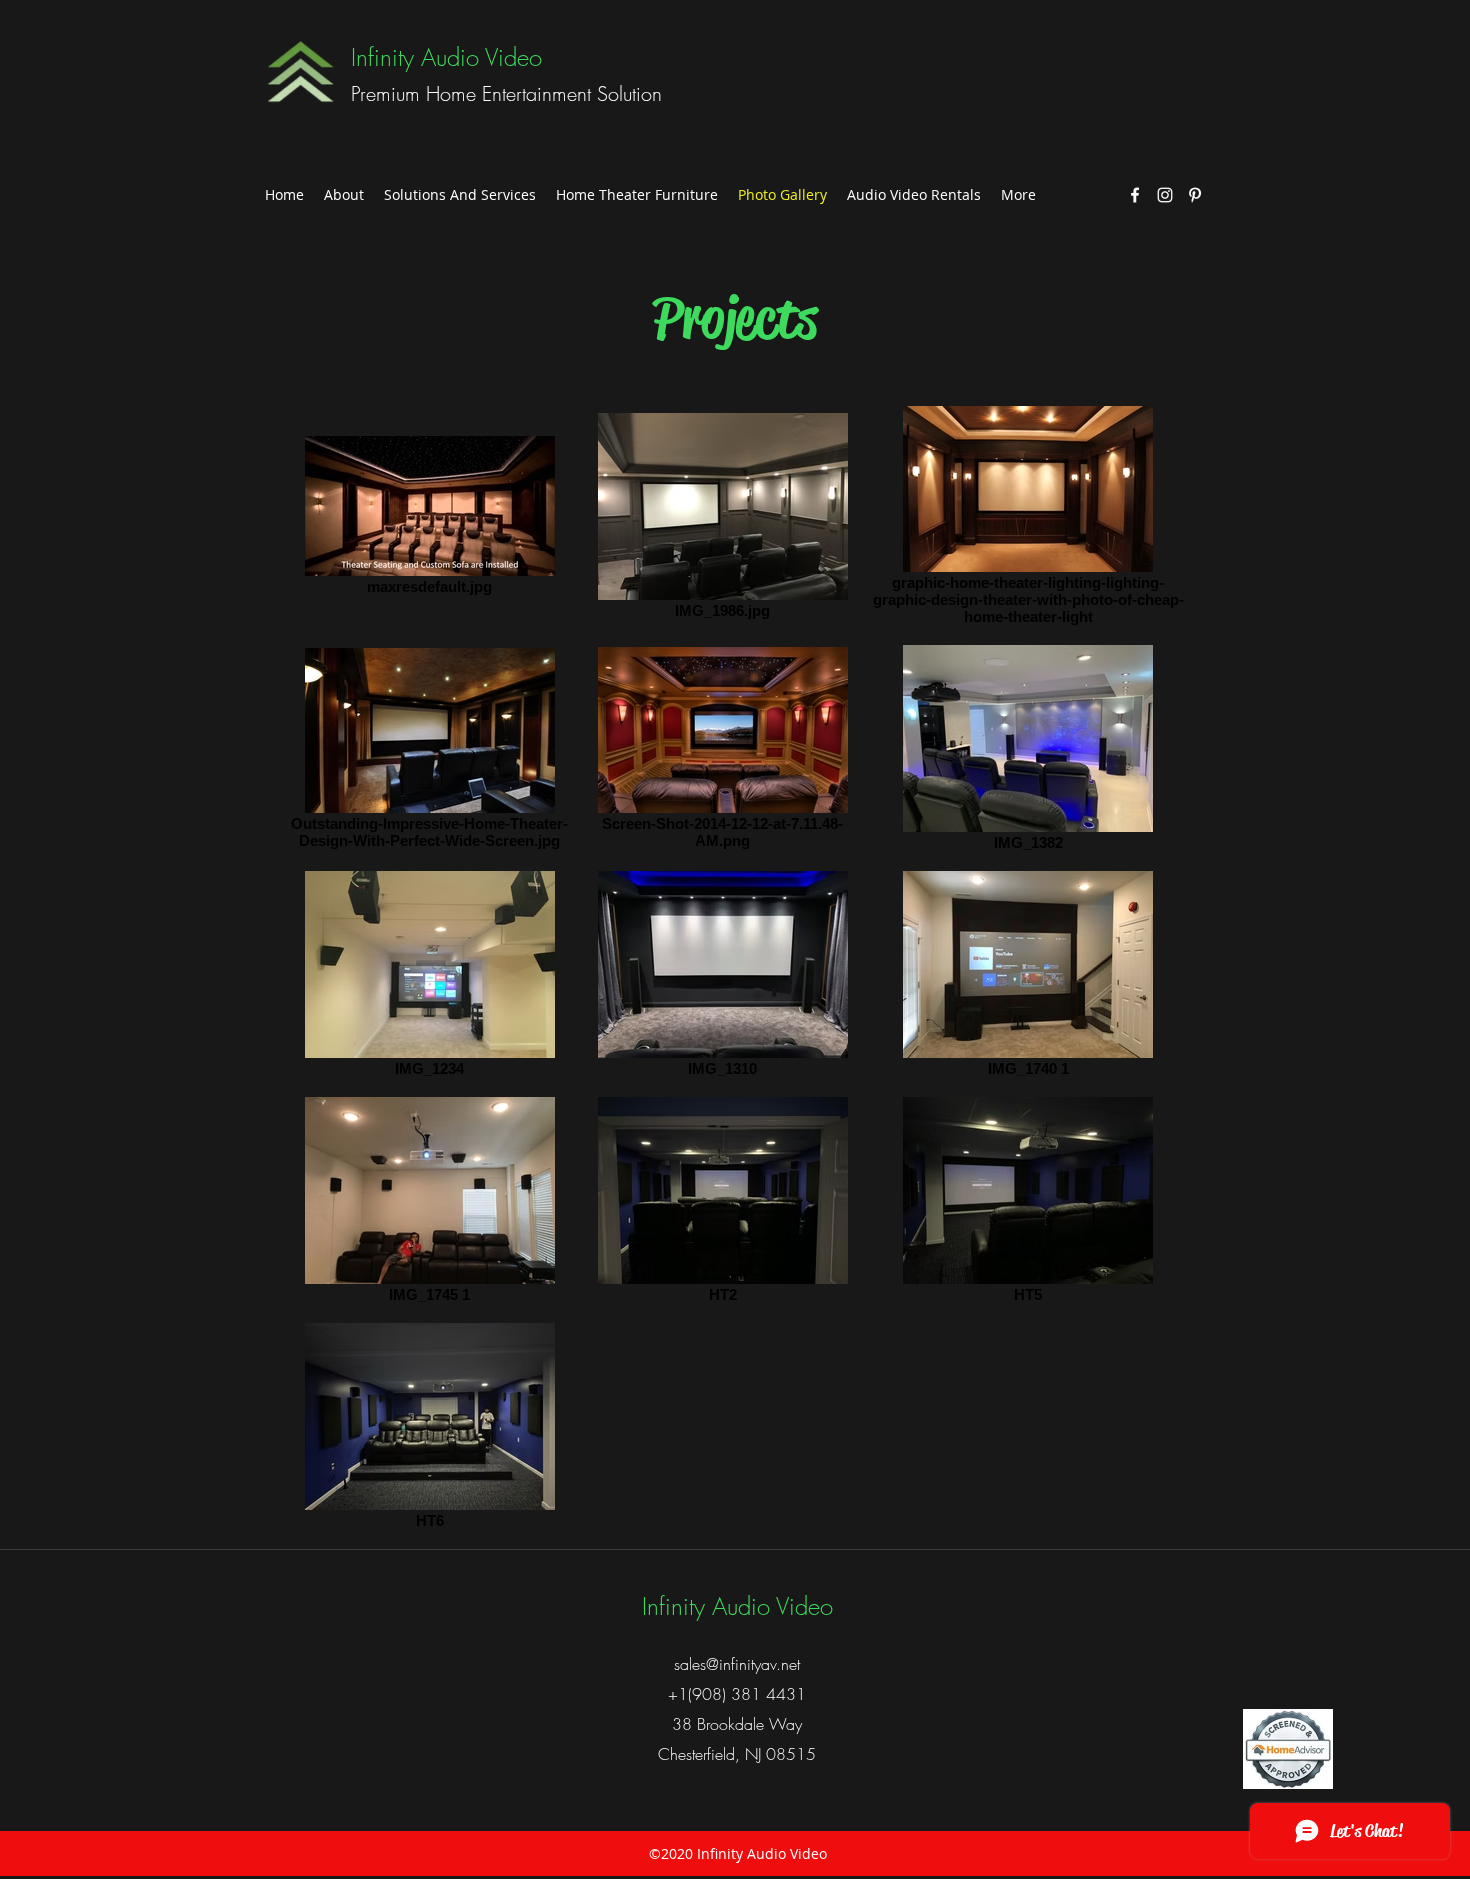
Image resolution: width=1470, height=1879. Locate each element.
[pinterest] (1195, 195)
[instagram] (1165, 195)
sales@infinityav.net (737, 1664)
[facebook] (1135, 195)
